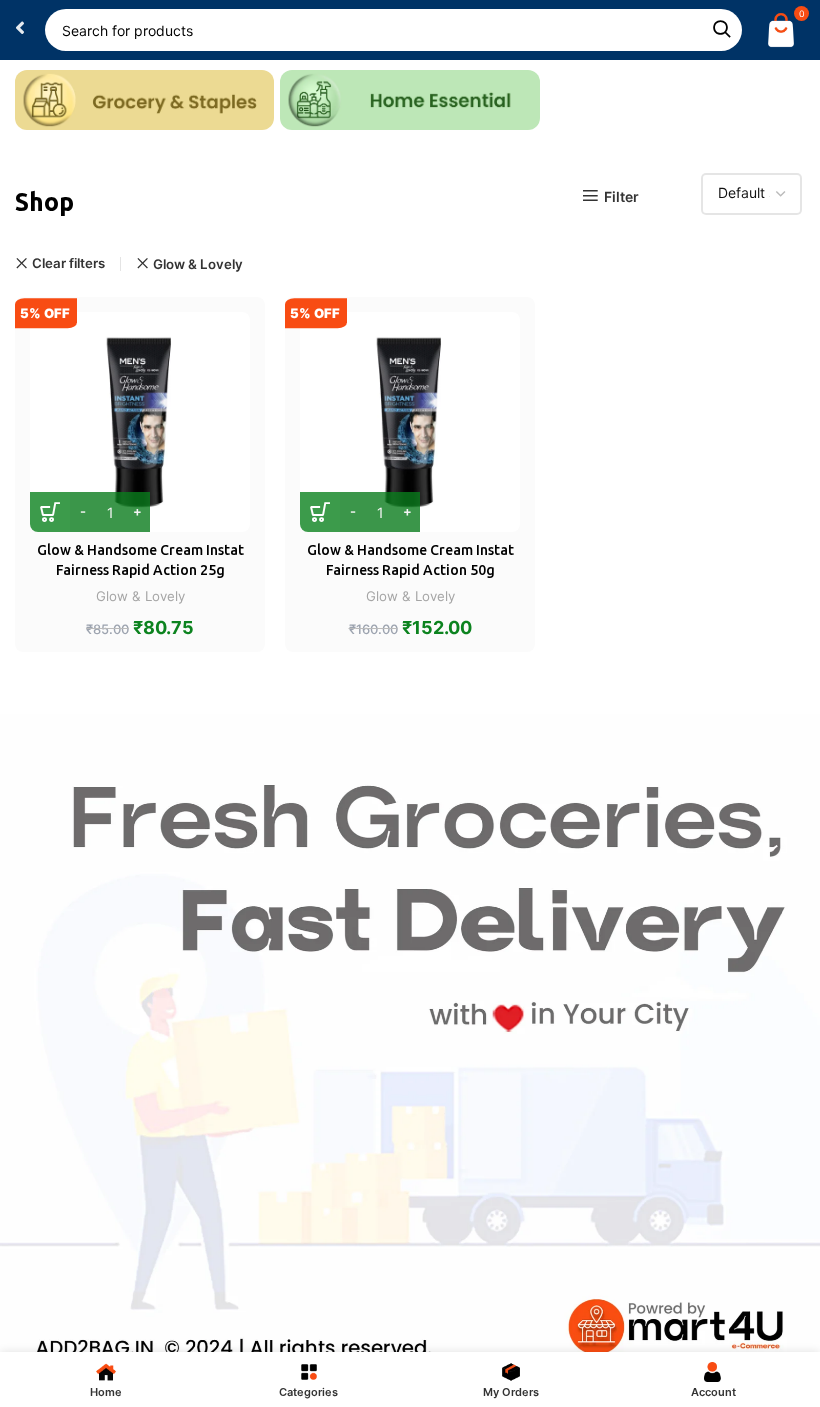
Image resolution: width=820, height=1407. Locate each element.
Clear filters (68, 263)
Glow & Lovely (198, 264)
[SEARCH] (721, 30)
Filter (621, 196)
